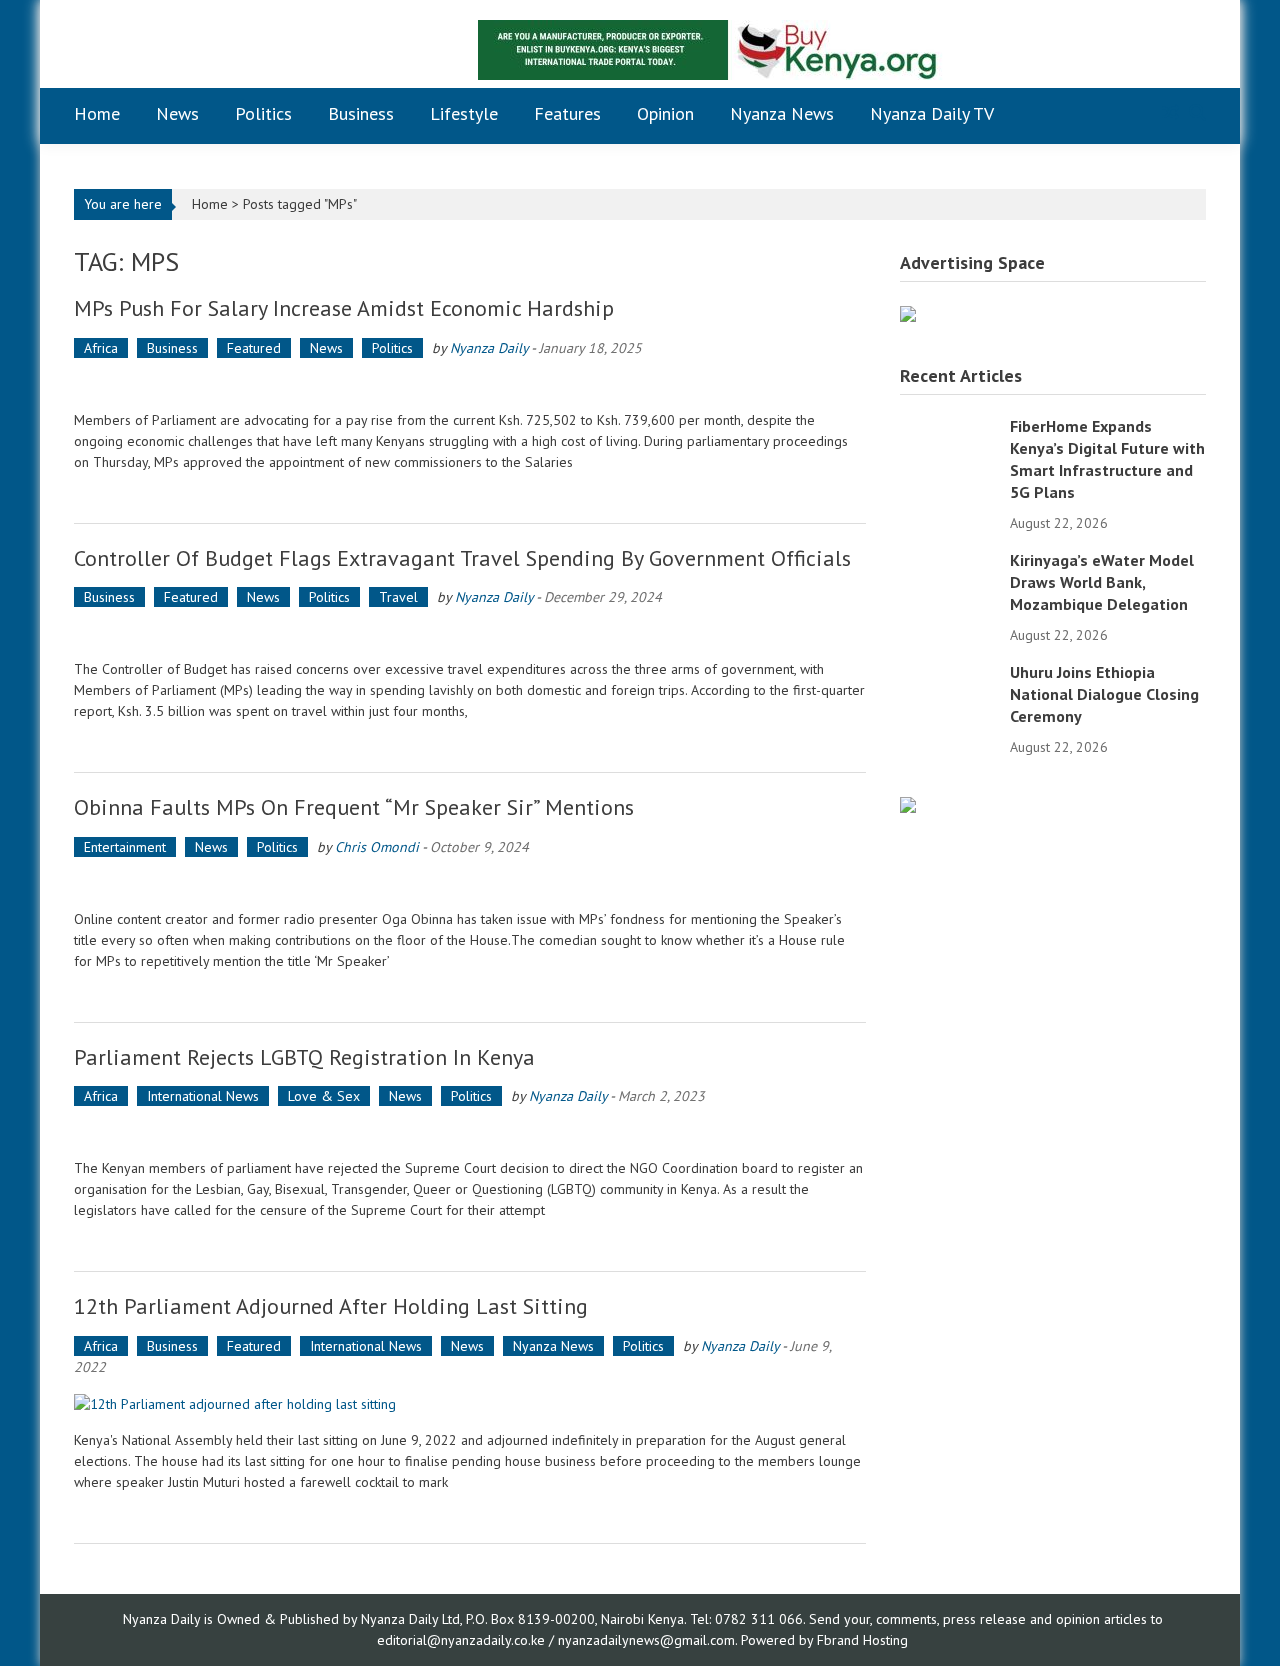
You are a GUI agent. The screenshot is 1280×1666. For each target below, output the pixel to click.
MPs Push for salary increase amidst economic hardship (344, 308)
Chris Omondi (377, 847)
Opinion (665, 113)
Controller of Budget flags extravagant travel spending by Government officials (462, 558)
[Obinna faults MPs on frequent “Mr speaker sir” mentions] (470, 883)
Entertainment (125, 847)
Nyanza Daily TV (932, 113)
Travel (398, 597)
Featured (254, 348)
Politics (263, 113)
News (177, 113)
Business (361, 113)
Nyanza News (782, 113)
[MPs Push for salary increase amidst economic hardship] (470, 384)
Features (567, 113)
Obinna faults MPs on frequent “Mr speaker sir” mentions (354, 807)
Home (97, 113)
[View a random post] (1170, 114)
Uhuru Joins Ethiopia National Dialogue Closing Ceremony (1104, 694)
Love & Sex (324, 1096)
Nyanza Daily (489, 348)
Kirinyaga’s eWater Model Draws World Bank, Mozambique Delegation (1102, 582)
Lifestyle (464, 113)
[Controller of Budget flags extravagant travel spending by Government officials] (470, 633)
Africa (101, 348)
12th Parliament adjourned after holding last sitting (331, 1306)
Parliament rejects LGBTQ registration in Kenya (304, 1057)
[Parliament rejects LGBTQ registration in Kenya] (470, 1132)
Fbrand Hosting (862, 1640)
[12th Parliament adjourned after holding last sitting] (470, 1404)
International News (203, 1096)
